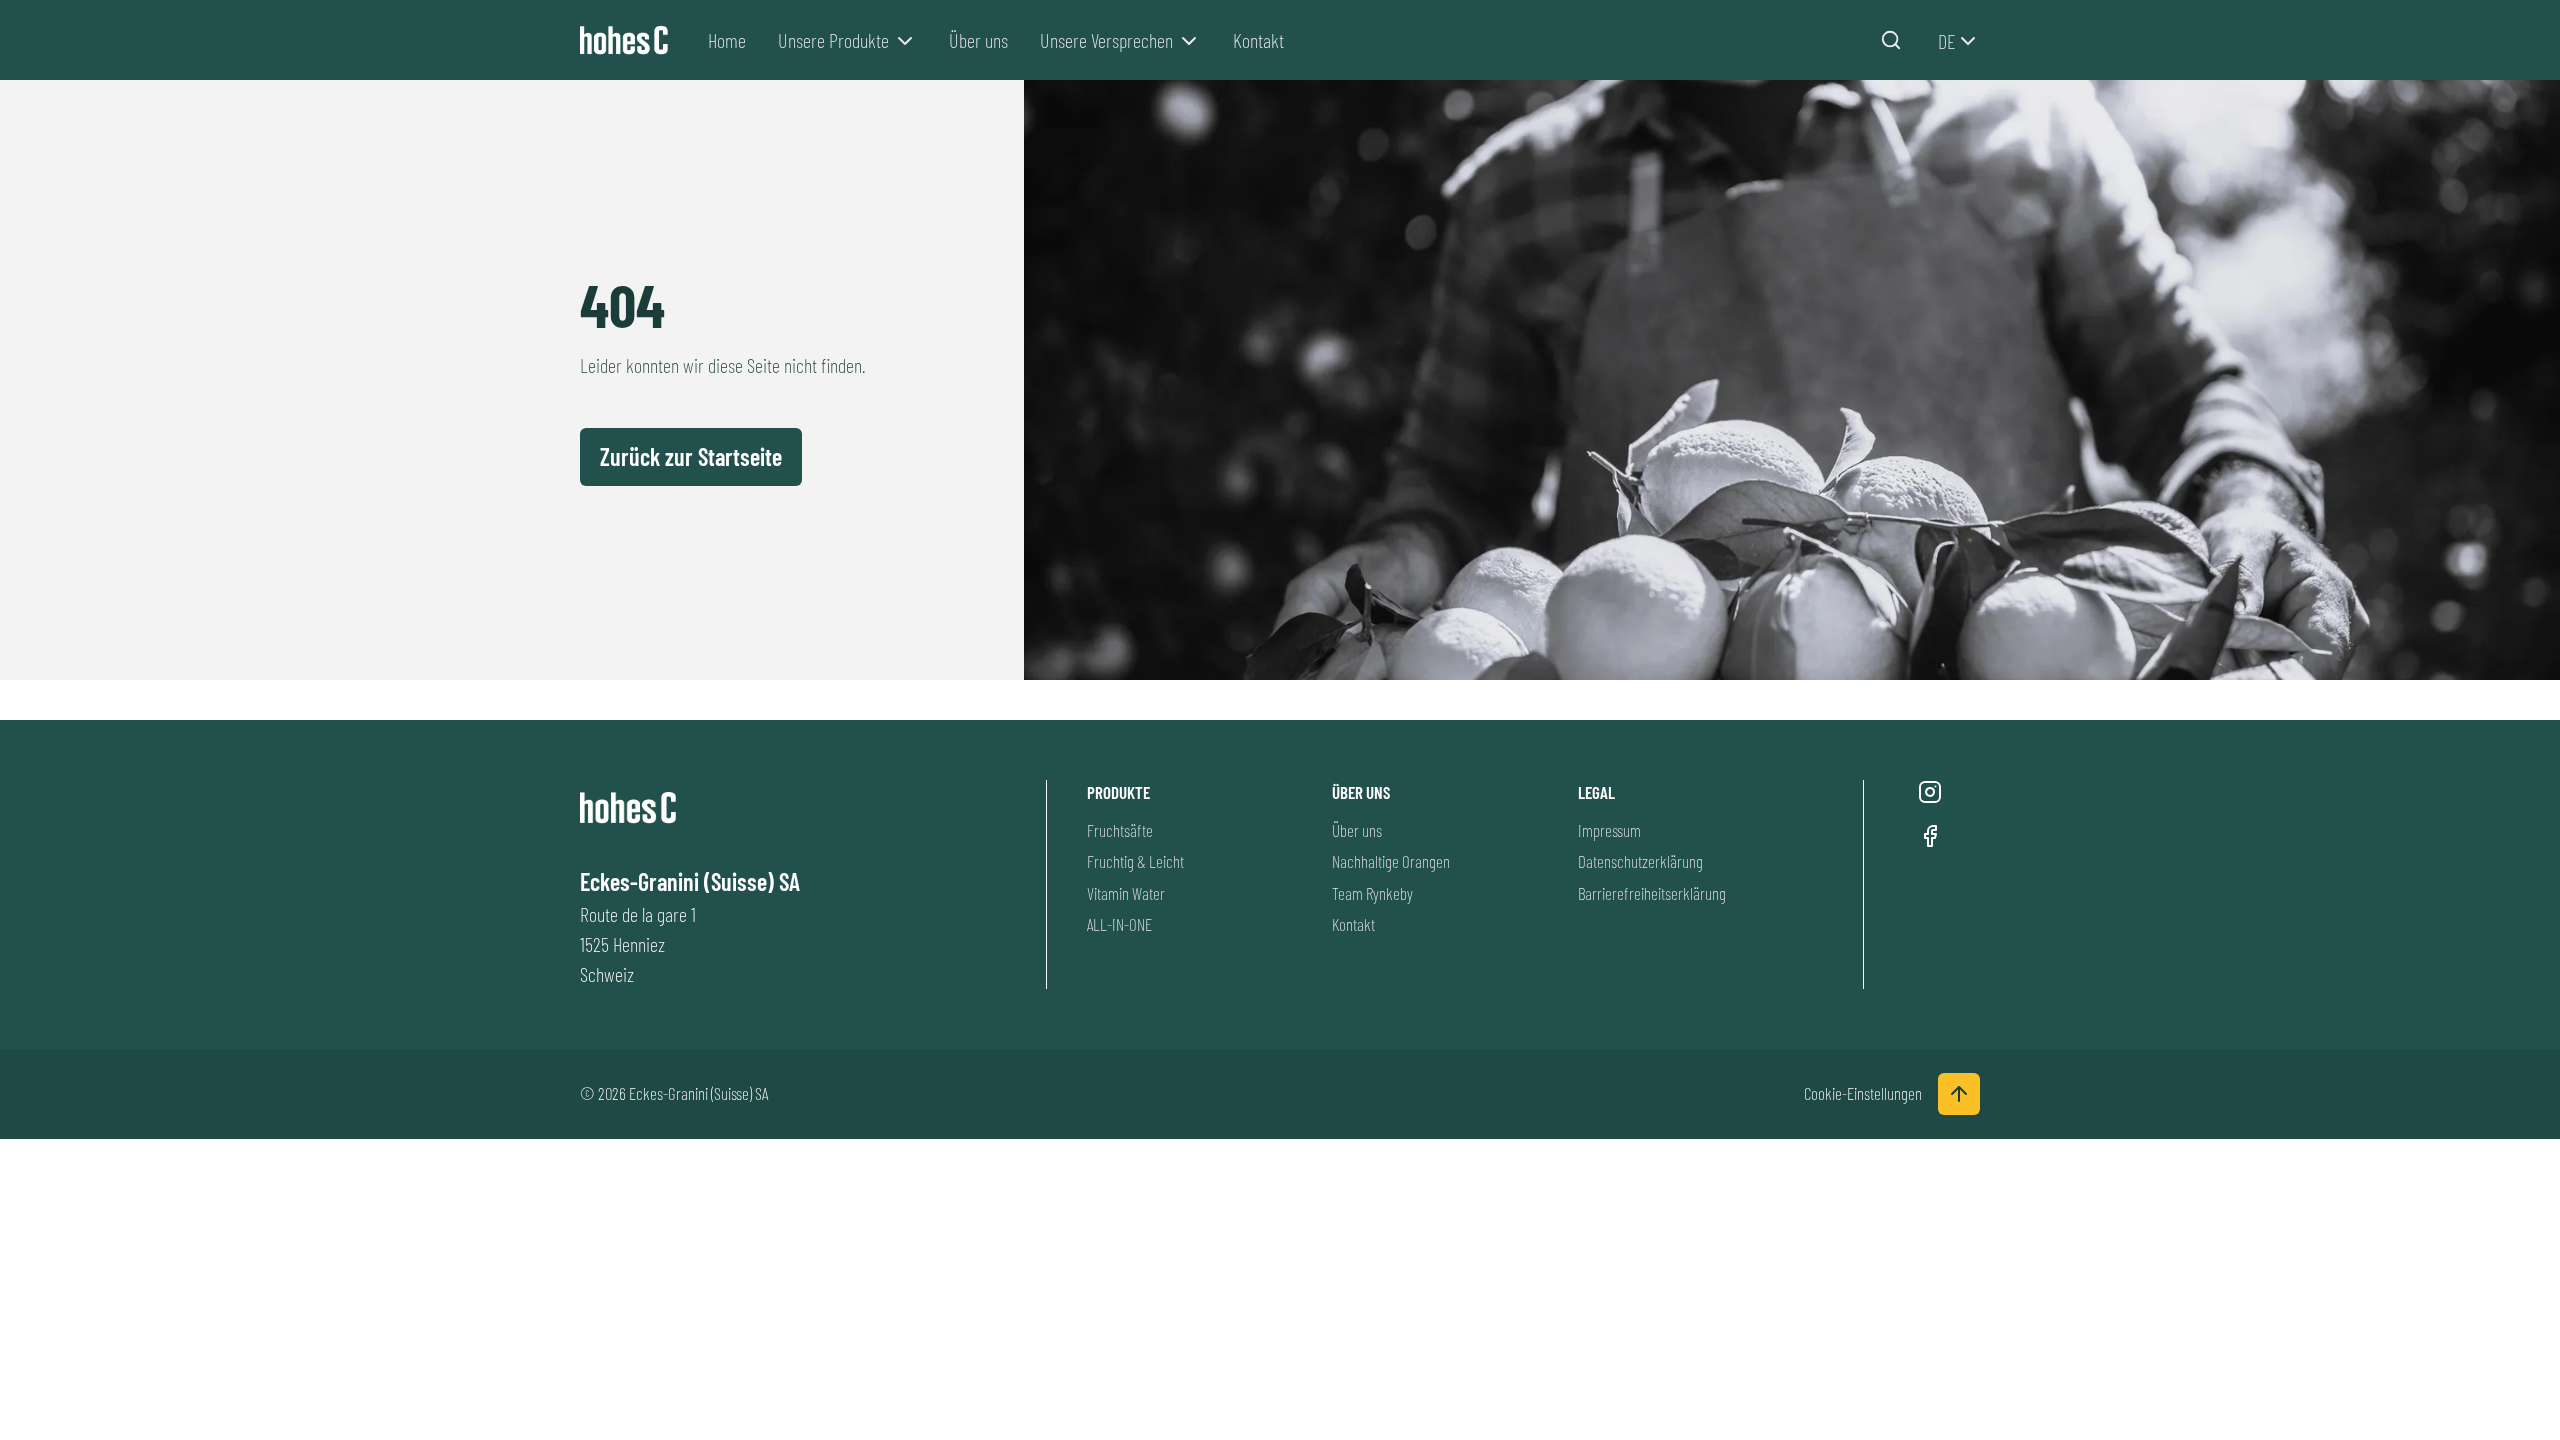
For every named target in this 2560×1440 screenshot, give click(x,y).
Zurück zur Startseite (691, 456)
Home (727, 40)
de (1947, 41)
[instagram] (1930, 792)
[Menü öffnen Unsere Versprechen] (1189, 41)
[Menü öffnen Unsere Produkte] (905, 41)
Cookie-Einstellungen (1863, 1093)
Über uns (978, 40)
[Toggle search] (1891, 40)
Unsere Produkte (833, 40)
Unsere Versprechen (1106, 40)
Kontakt (1258, 40)
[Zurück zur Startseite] (628, 40)
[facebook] (1930, 836)
